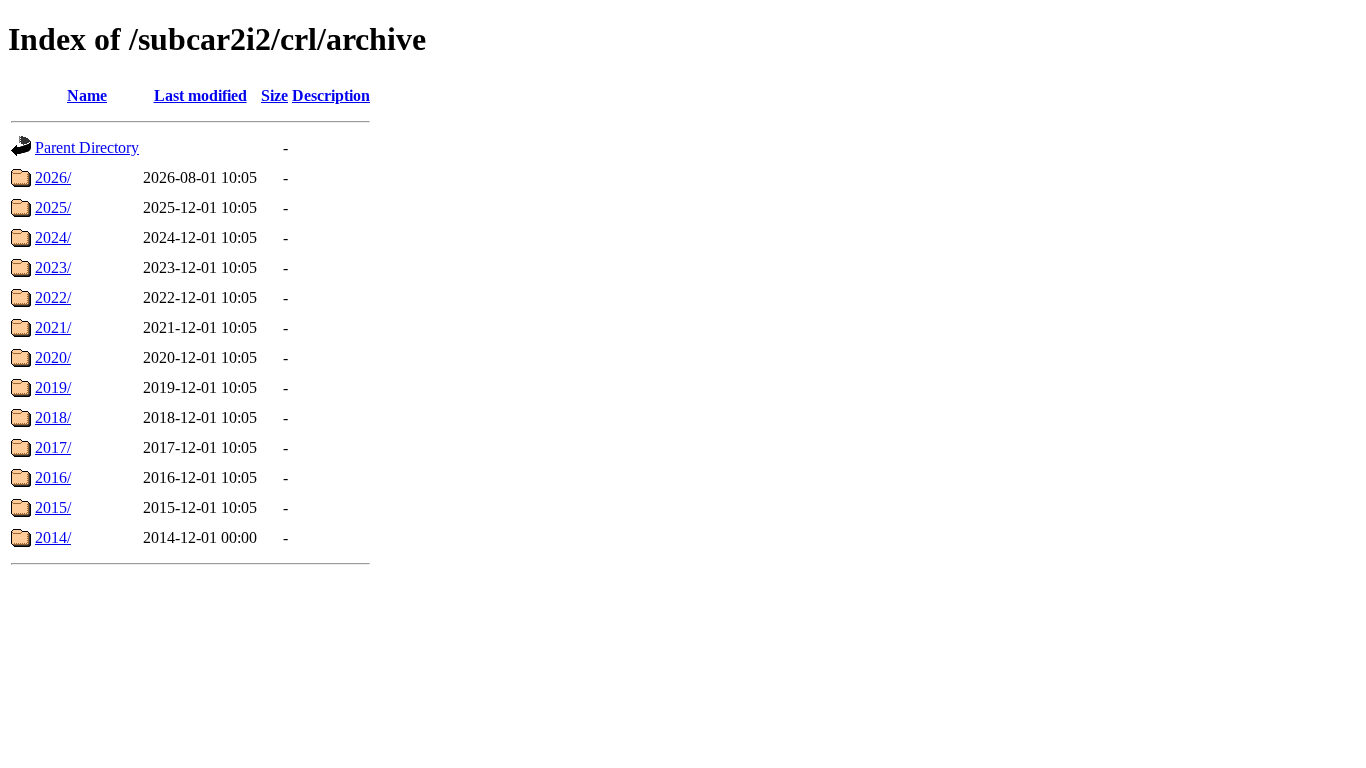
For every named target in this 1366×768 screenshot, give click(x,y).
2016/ (53, 477)
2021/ (53, 327)
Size (274, 95)
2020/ (53, 357)
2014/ (53, 537)
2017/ (53, 447)
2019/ (53, 387)
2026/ (53, 177)
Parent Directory (87, 147)
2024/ (53, 237)
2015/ (53, 507)
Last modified (200, 95)
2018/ (53, 417)
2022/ (53, 297)
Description (331, 95)
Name (87, 95)
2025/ (53, 207)
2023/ (53, 267)
